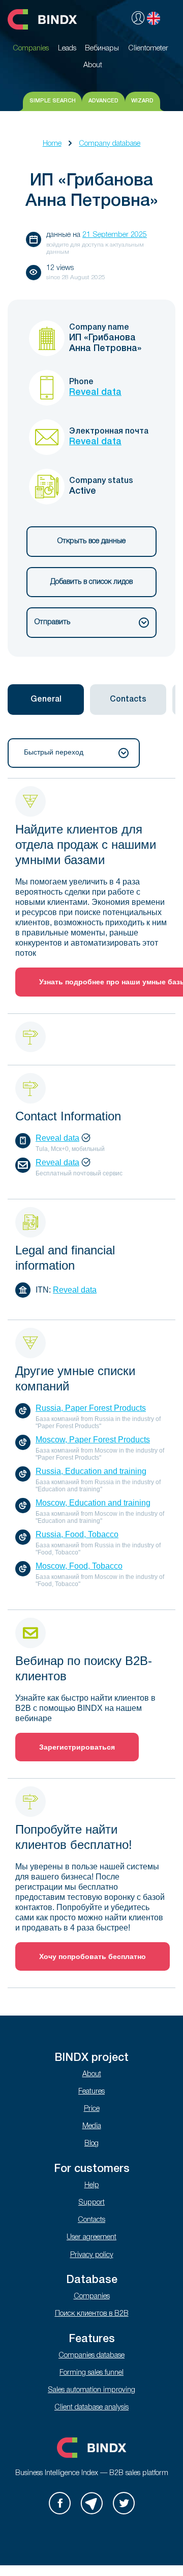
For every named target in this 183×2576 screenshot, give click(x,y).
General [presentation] (46, 700)
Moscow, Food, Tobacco (79, 1566)
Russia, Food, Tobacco (77, 1534)
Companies (92, 2297)
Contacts (91, 2220)
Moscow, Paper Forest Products (93, 1440)
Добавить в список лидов (91, 582)
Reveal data (95, 392)
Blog (91, 2144)
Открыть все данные (91, 541)
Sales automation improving (91, 2390)
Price (92, 2109)
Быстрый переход (54, 752)
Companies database (91, 2356)
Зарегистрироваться (77, 1747)
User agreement (91, 2237)
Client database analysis (91, 2408)
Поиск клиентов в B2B (92, 2314)
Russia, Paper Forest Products (91, 1408)
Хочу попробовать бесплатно (93, 1956)
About (92, 2074)
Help (92, 2185)
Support (91, 2203)
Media (92, 2126)
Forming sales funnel (91, 2373)
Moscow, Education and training (93, 1503)
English (154, 18)
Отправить (52, 622)
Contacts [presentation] (128, 700)
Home (52, 144)
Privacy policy (92, 2255)
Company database (110, 144)
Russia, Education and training (91, 1471)
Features (91, 2092)
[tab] (46, 700)
